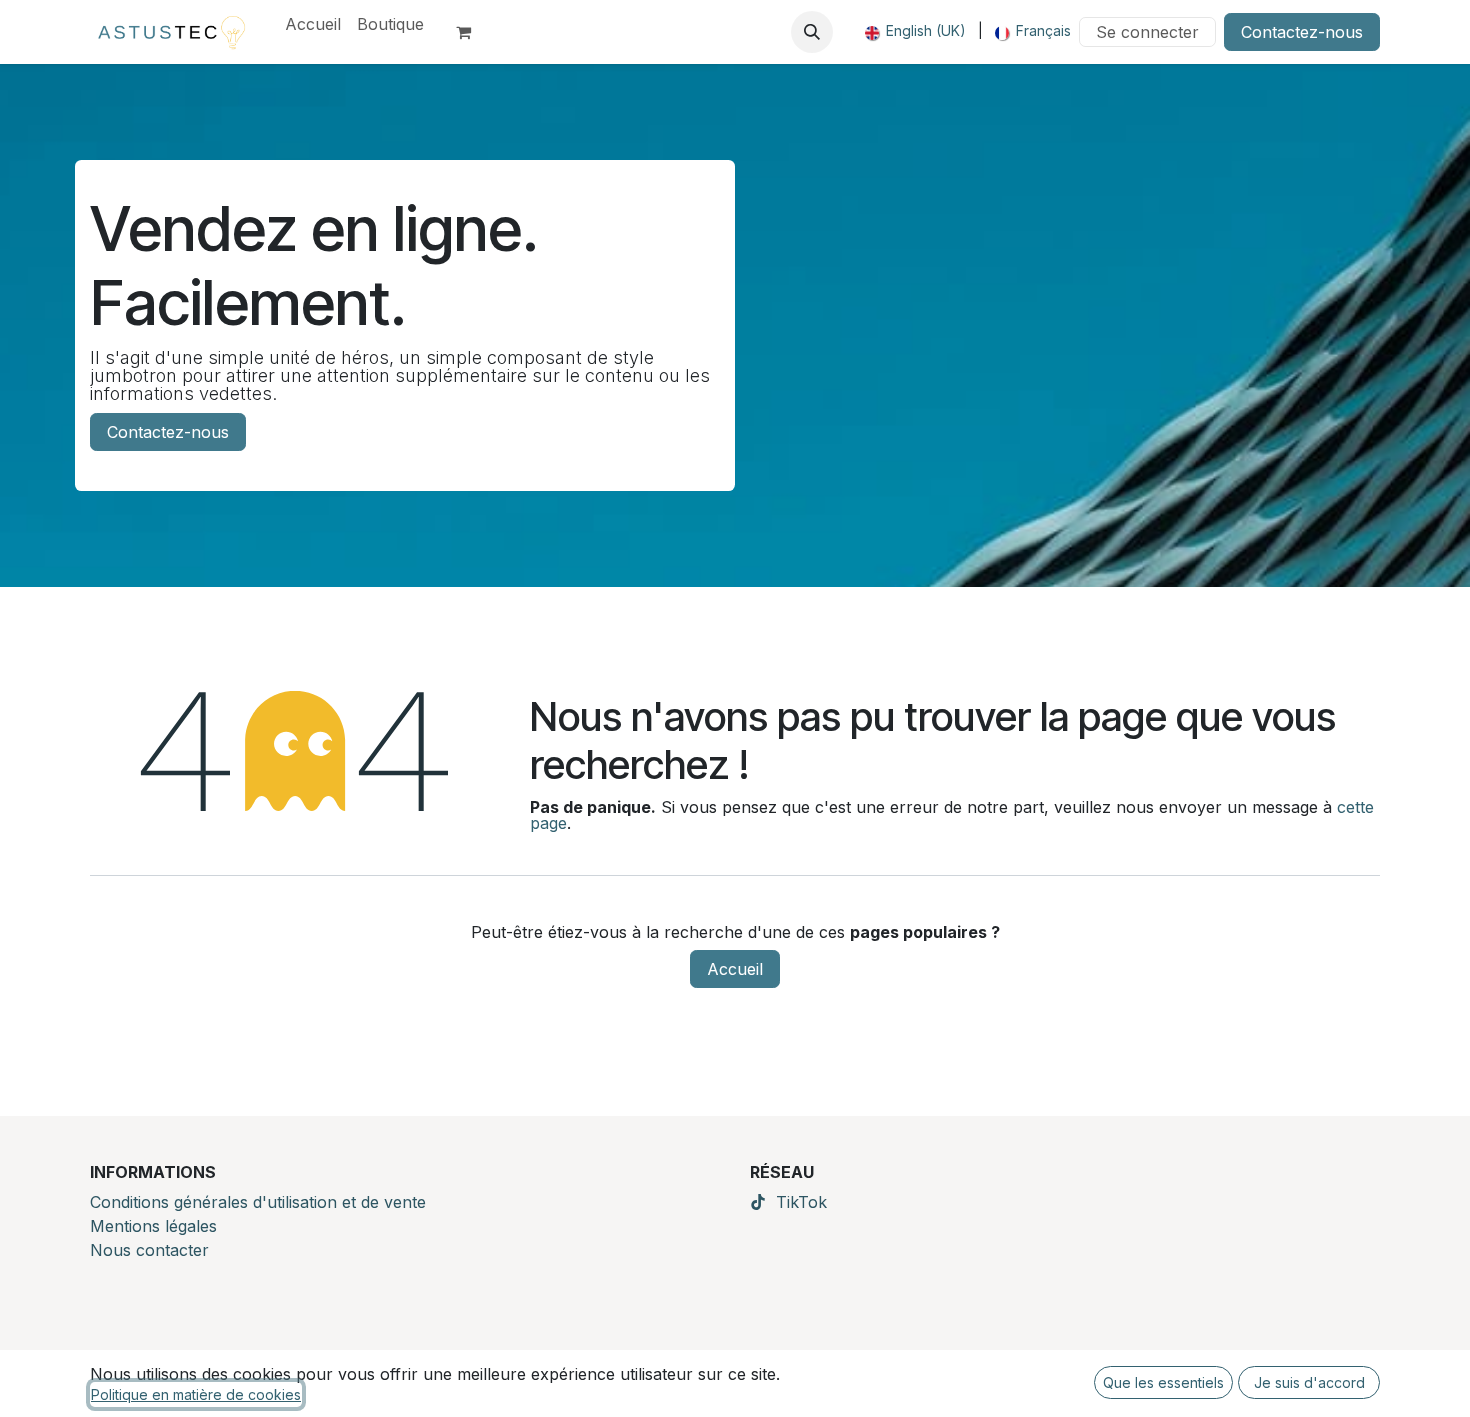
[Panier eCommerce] (472, 32)
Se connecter (1147, 32)
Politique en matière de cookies (196, 1394)
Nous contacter (149, 1250)
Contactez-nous (1302, 32)
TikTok (801, 1202)
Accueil (735, 969)
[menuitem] (313, 24)
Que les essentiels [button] (1163, 1382)
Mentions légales (153, 1226)
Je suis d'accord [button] (1309, 1382)
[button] (812, 32)
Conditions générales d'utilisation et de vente (258, 1202)
